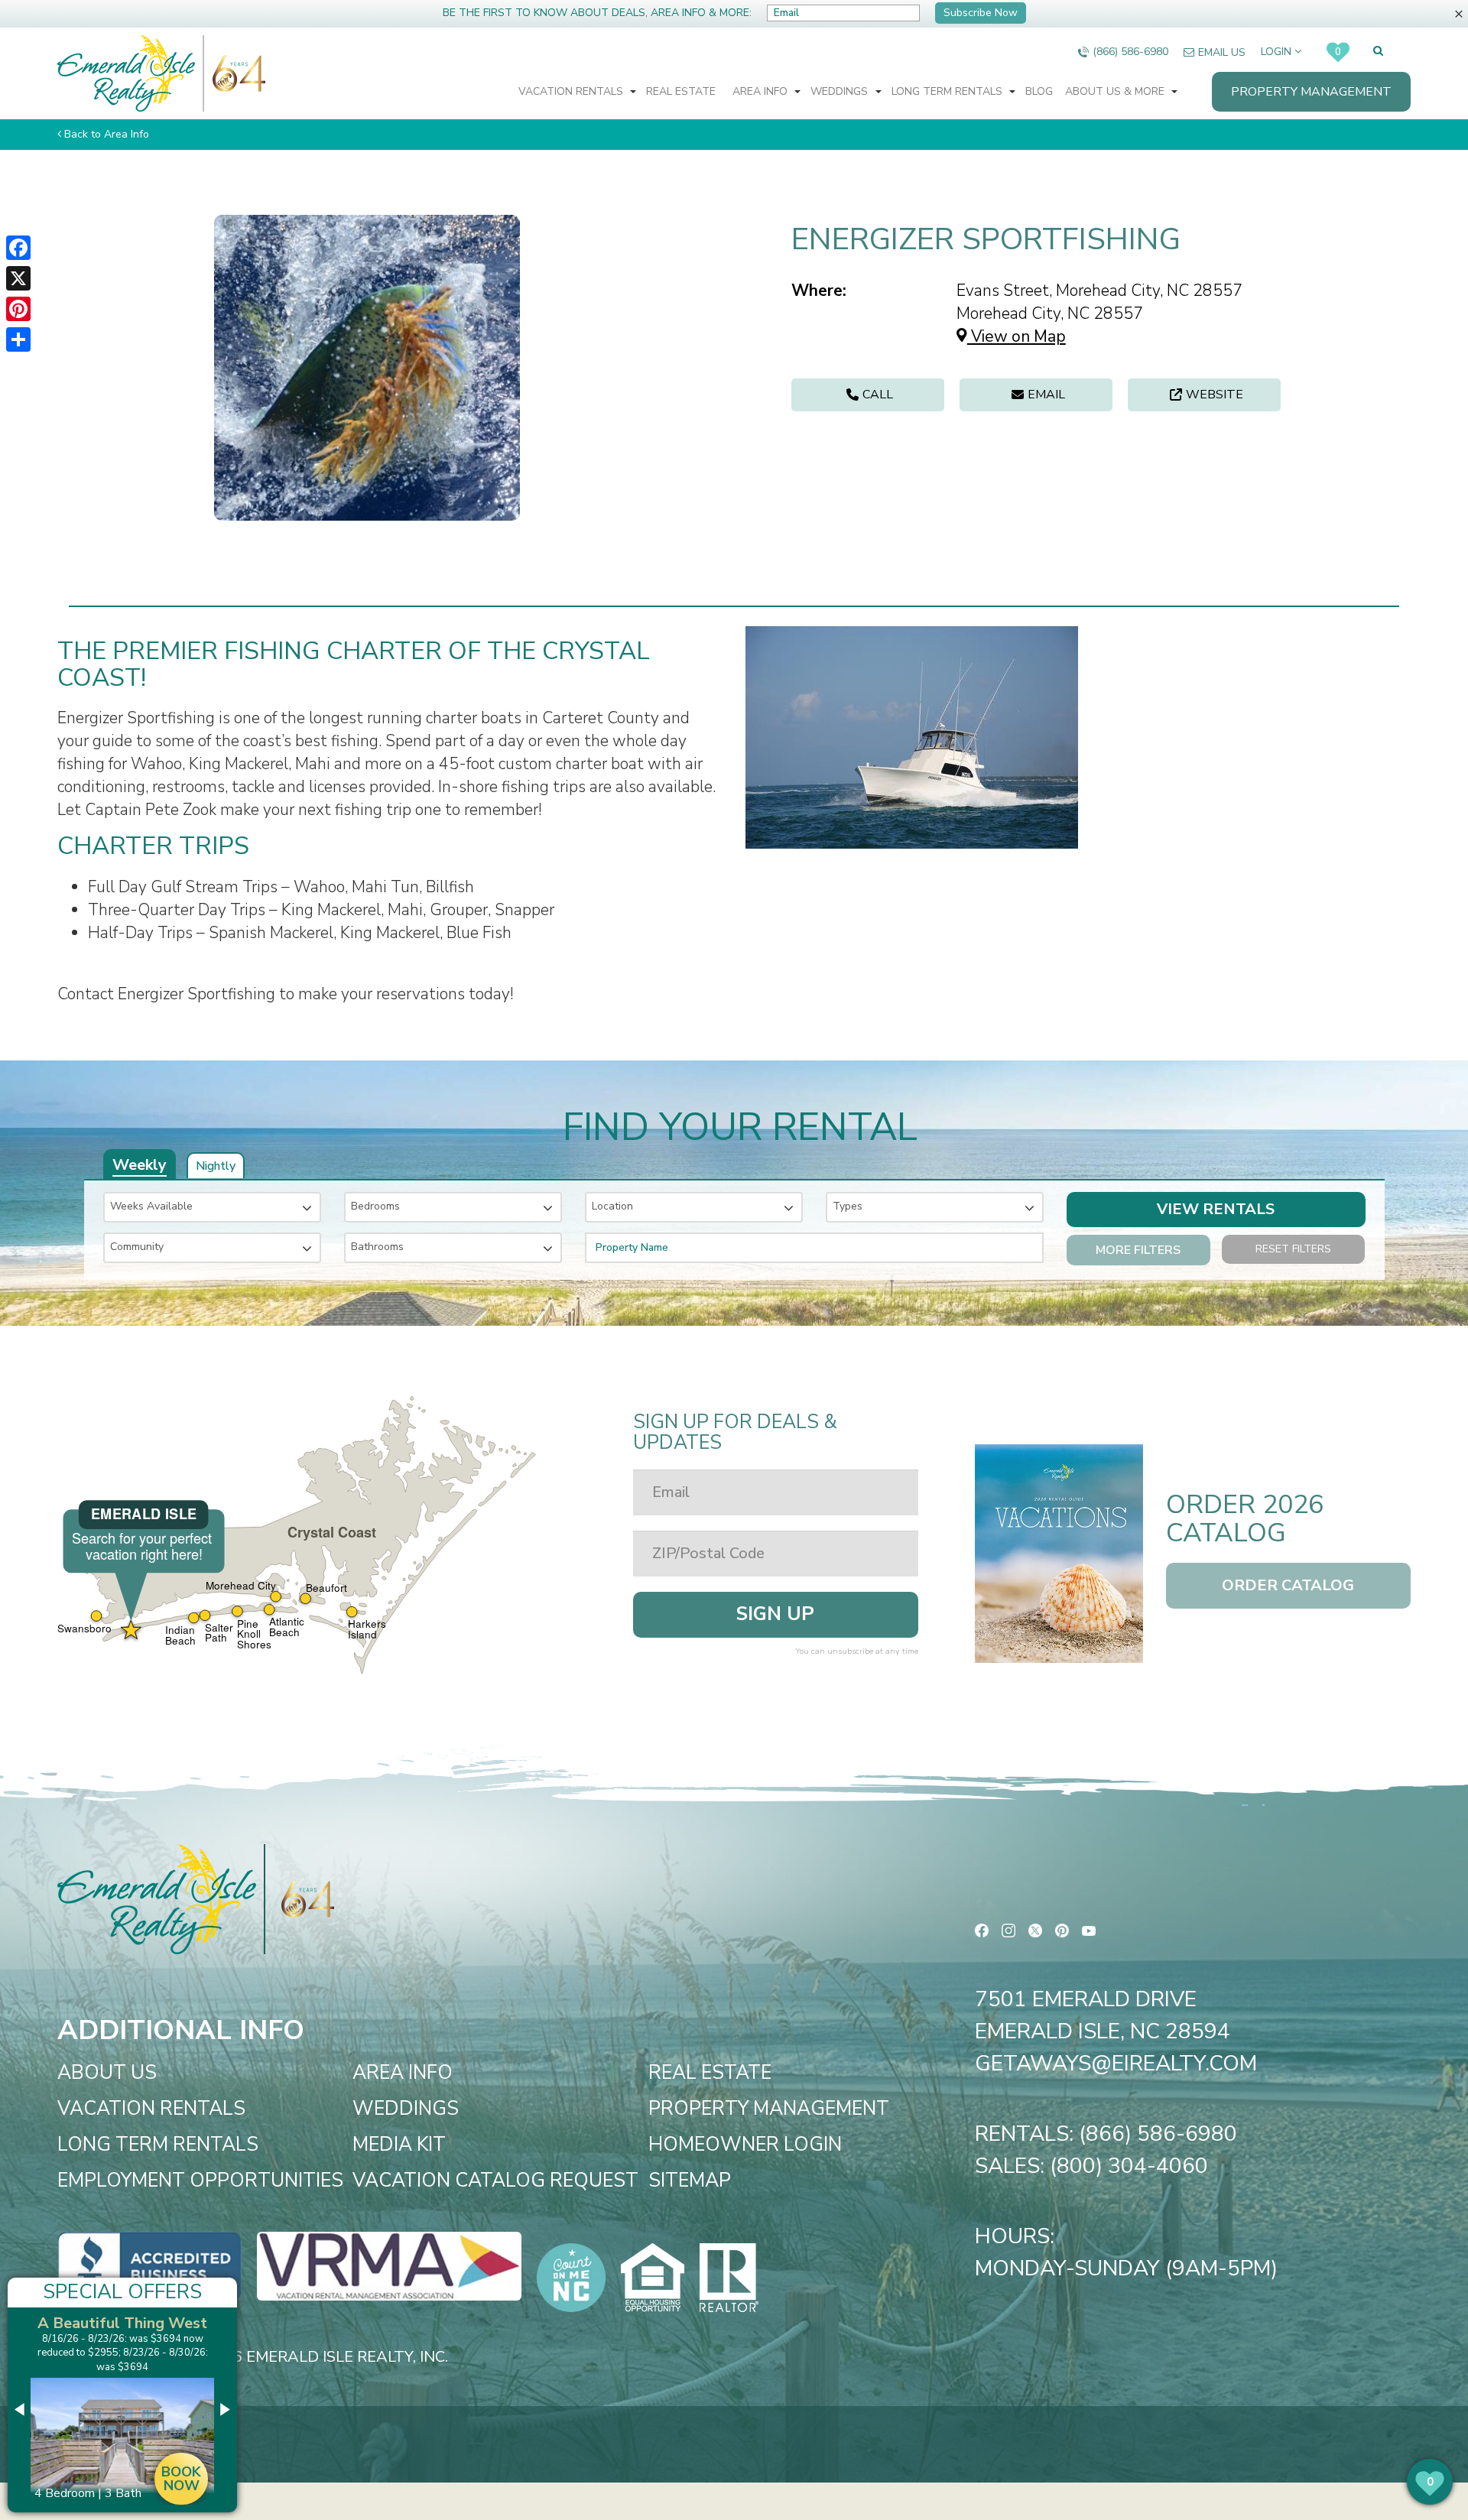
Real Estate (681, 91)
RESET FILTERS (1293, 1249)
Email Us (1222, 52)
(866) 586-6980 (1130, 52)
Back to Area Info (107, 134)
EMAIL (1046, 395)
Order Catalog (1288, 1585)
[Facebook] (18, 248)
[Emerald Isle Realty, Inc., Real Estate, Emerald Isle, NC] (149, 2265)
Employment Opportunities (200, 2181)
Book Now (181, 2479)
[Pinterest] (18, 309)
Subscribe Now (981, 13)
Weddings (841, 91)
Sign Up (775, 1614)
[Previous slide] (21, 2410)
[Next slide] (224, 2410)
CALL (878, 395)
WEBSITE (1215, 395)
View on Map (1017, 336)
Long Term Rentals (948, 91)
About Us (107, 2073)
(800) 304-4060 (1129, 2166)
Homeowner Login (745, 2145)
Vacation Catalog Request (495, 2181)
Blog (1039, 91)
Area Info (762, 91)
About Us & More (1116, 91)
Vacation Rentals (572, 91)
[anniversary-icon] (235, 73)
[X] (18, 278)
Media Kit (399, 2145)
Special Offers (122, 2292)
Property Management (1311, 92)
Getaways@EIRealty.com (1116, 2064)
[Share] (18, 339)
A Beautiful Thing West (122, 2323)
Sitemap (690, 2181)
